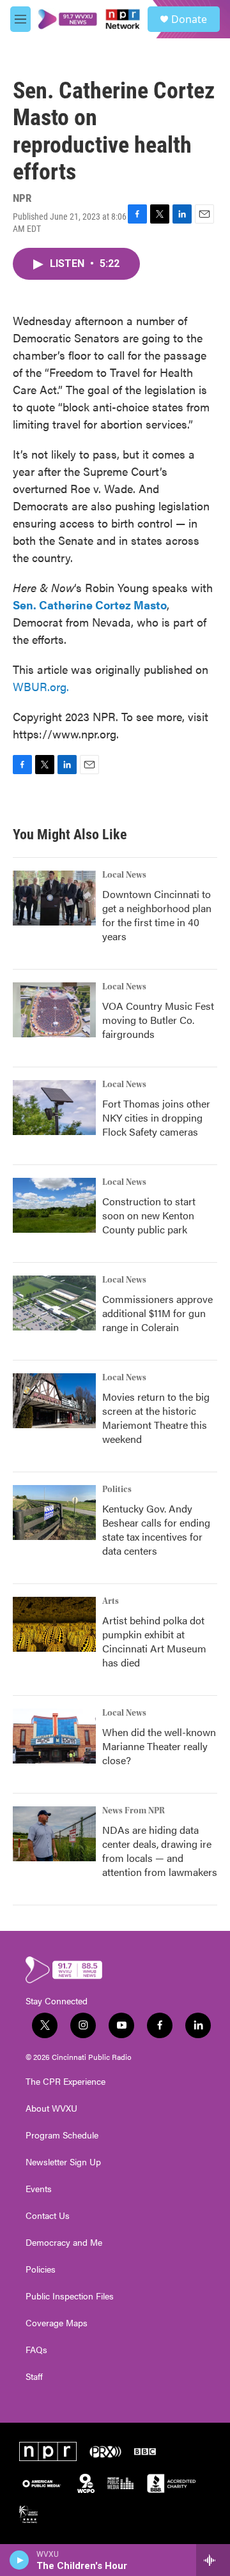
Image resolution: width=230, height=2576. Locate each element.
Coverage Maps (57, 2323)
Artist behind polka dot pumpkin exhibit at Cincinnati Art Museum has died (154, 1641)
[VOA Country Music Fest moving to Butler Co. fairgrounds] (54, 1010)
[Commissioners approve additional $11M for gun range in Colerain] (54, 1303)
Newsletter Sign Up (63, 2162)
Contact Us (48, 2216)
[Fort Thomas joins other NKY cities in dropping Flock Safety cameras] (54, 1108)
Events (39, 2189)
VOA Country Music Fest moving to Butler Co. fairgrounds (158, 1020)
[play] (19, 2560)
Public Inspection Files (70, 2296)
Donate (189, 19)
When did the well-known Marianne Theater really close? (159, 1746)
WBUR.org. (41, 686)
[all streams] (213, 2560)
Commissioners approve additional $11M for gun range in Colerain (157, 1313)
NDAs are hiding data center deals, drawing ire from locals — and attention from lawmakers (160, 1851)
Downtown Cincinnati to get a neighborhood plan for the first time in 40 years (157, 915)
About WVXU (51, 2108)
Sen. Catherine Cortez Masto (90, 605)
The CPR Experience (65, 2082)
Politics (117, 1490)
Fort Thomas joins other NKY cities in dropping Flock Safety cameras (156, 1117)
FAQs (36, 2350)
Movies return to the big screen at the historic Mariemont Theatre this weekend (156, 1418)
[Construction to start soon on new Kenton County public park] (54, 1205)
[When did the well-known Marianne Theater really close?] (54, 1736)
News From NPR (134, 1811)
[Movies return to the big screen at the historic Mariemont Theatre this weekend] (54, 1401)
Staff (34, 2377)
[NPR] (48, 2451)
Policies (41, 2269)
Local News (124, 875)
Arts (111, 1601)
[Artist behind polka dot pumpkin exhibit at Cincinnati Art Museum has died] (54, 1624)
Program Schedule (62, 2135)
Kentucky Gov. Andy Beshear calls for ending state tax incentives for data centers (156, 1529)
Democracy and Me (64, 2243)
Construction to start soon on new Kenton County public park (149, 1215)
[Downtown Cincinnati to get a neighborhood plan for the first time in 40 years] (54, 898)
